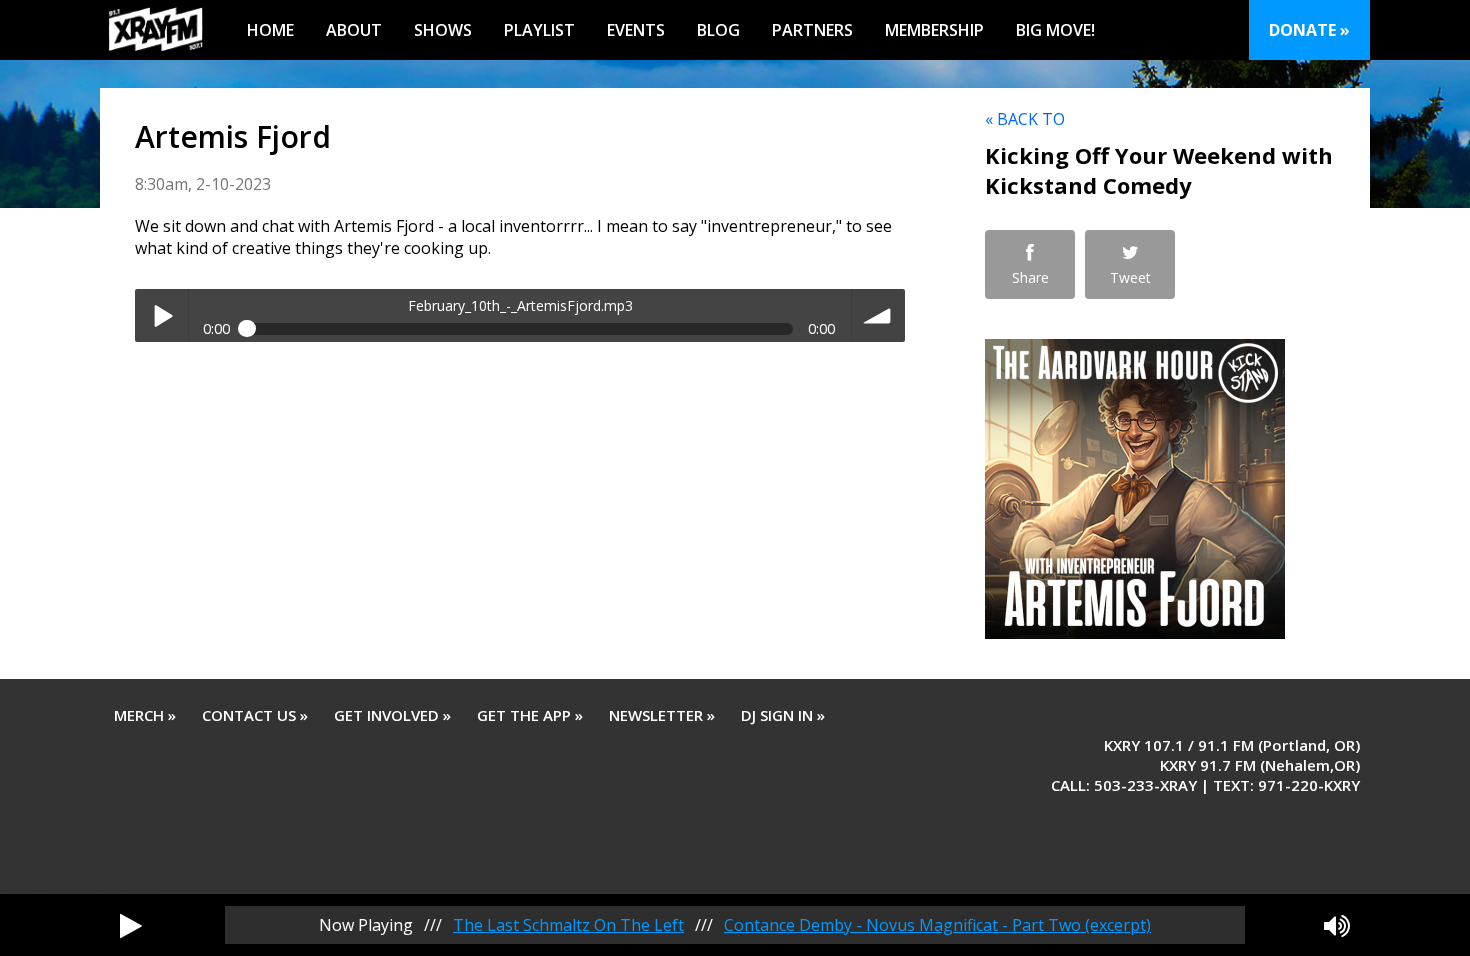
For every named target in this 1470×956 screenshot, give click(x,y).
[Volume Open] (1337, 925)
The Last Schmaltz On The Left (568, 925)
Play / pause (161, 315)
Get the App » (530, 715)
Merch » (145, 715)
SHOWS (443, 30)
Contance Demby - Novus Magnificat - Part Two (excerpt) (937, 925)
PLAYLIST (539, 30)
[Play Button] (131, 925)
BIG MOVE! (1055, 30)
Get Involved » (392, 715)
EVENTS (636, 30)
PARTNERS (812, 30)
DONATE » (1309, 30)
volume (878, 315)
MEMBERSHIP (934, 30)
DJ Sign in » (783, 715)
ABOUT (354, 30)
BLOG (718, 30)
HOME (270, 30)
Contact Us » (255, 715)
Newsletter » (662, 715)
